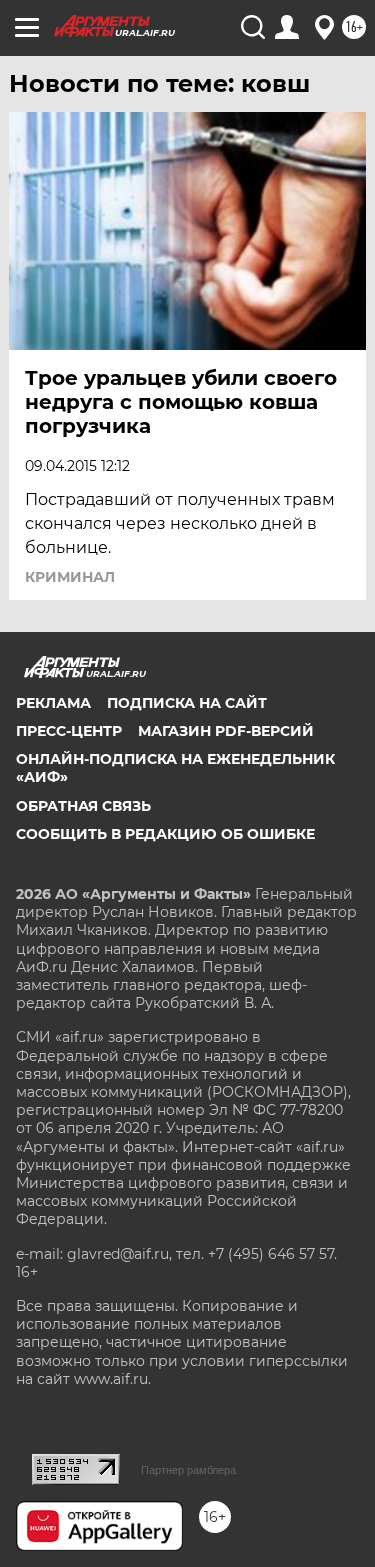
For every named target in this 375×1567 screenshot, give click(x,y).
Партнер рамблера (188, 1470)
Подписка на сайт (187, 703)
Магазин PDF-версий (226, 731)
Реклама (53, 703)
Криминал (70, 577)
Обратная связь (83, 806)
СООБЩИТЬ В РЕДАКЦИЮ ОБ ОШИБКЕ (165, 834)
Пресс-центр (69, 731)
